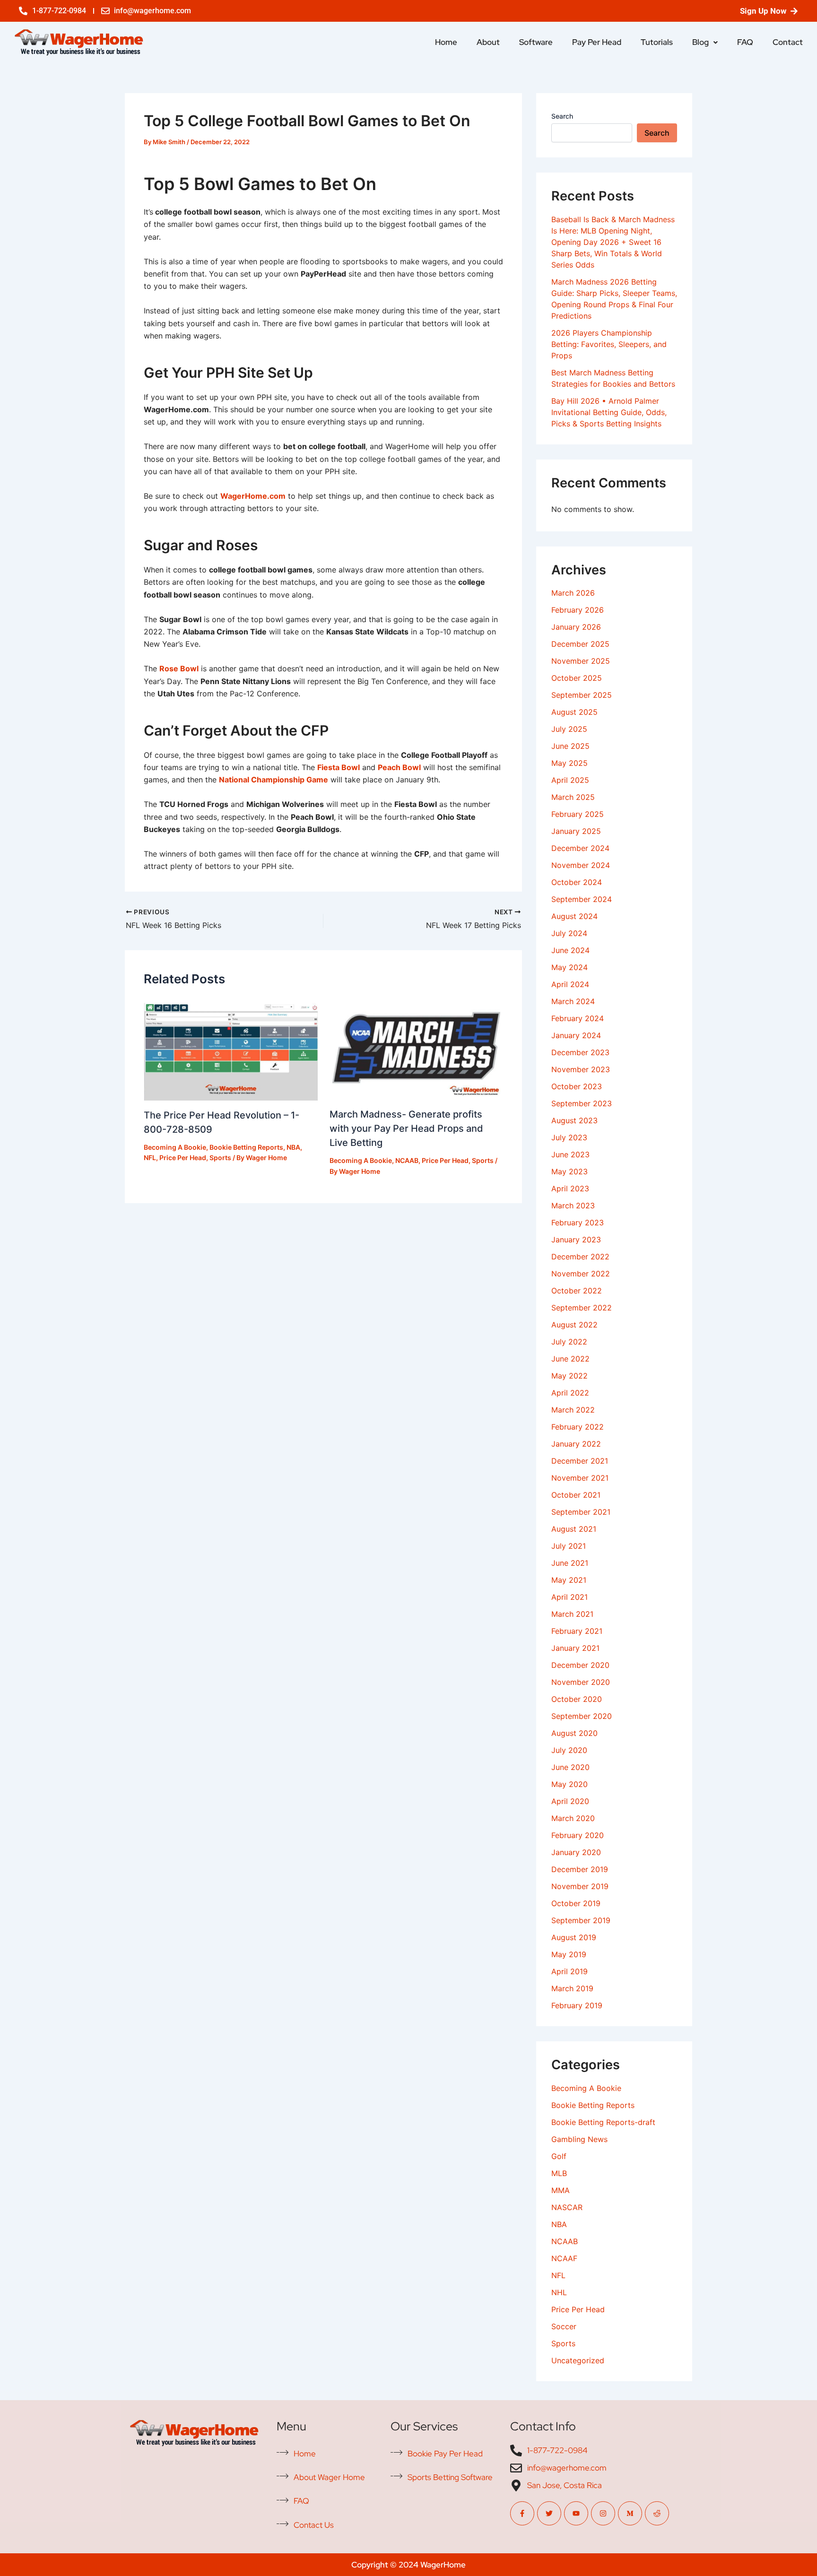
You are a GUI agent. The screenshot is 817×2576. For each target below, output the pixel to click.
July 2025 (569, 729)
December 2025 (580, 644)
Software (536, 42)
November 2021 (580, 1478)
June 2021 (570, 1563)
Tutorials (657, 42)
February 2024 (578, 1018)
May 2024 (569, 967)
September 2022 (582, 1308)
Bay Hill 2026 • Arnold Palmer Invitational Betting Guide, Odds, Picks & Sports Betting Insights (609, 412)
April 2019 (569, 1971)
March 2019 (572, 1988)
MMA (561, 2190)
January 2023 (576, 1240)
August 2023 (574, 1120)
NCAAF (564, 2258)
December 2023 (580, 1052)
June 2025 (570, 746)
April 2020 (570, 1801)
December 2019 (580, 1869)
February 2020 (578, 1835)
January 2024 (576, 1035)
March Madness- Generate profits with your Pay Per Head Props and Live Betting (406, 1128)
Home (446, 42)
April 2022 (570, 1393)
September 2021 (581, 1512)
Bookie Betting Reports (246, 1147)
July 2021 (569, 1546)
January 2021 (575, 1648)
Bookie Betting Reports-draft (603, 2122)
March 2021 (572, 1614)
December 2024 (580, 848)
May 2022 (569, 1376)
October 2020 (577, 1699)
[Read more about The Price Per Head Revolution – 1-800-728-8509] (231, 1049)
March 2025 (573, 797)
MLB (559, 2173)
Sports (220, 1158)
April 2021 (569, 1597)
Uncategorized (578, 2360)
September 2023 (582, 1103)
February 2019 (577, 2005)
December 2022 (580, 1257)
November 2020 (581, 1682)
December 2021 (580, 1461)
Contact (788, 42)
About (488, 42)
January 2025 (576, 831)
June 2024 (570, 950)
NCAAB (407, 1160)
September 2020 (582, 1716)
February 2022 (578, 1427)
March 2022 (573, 1410)
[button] (705, 42)
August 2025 (574, 712)
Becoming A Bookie (175, 1147)
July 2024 (569, 933)
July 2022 (569, 1342)
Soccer (564, 2326)
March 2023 (573, 1206)
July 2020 (569, 1750)
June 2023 (570, 1154)
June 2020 (570, 1767)
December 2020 (580, 1665)
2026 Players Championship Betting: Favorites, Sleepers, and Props (609, 344)
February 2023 (578, 1223)
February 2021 (577, 1631)
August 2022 (574, 1325)
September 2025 (582, 695)
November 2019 (580, 1886)
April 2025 (570, 780)
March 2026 (573, 593)
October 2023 (577, 1086)
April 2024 (570, 984)
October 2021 (576, 1495)
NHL (559, 2292)
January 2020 (576, 1852)
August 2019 (574, 1937)
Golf (559, 2156)
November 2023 (581, 1069)
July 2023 (569, 1137)
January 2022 (576, 1444)
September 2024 (582, 899)
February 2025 (578, 814)
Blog (700, 42)
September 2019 (581, 1920)
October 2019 (576, 1903)
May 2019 (569, 1954)
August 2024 (574, 916)
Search (562, 116)
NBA (293, 1147)
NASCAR (567, 2207)
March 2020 (573, 1818)
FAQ (745, 42)
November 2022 (581, 1274)
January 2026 (576, 627)
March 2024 (573, 1001)
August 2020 (574, 1733)
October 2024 (577, 882)
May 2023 (569, 1171)
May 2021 (569, 1580)
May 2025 (569, 763)
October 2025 (577, 678)
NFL (150, 1158)
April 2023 (570, 1188)
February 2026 (578, 610)
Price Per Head (183, 1158)
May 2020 (569, 1784)
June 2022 (570, 1359)
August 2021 (574, 1529)
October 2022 (577, 1291)
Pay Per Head (597, 42)
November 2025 (581, 661)
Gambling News (579, 2139)
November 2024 (581, 865)
